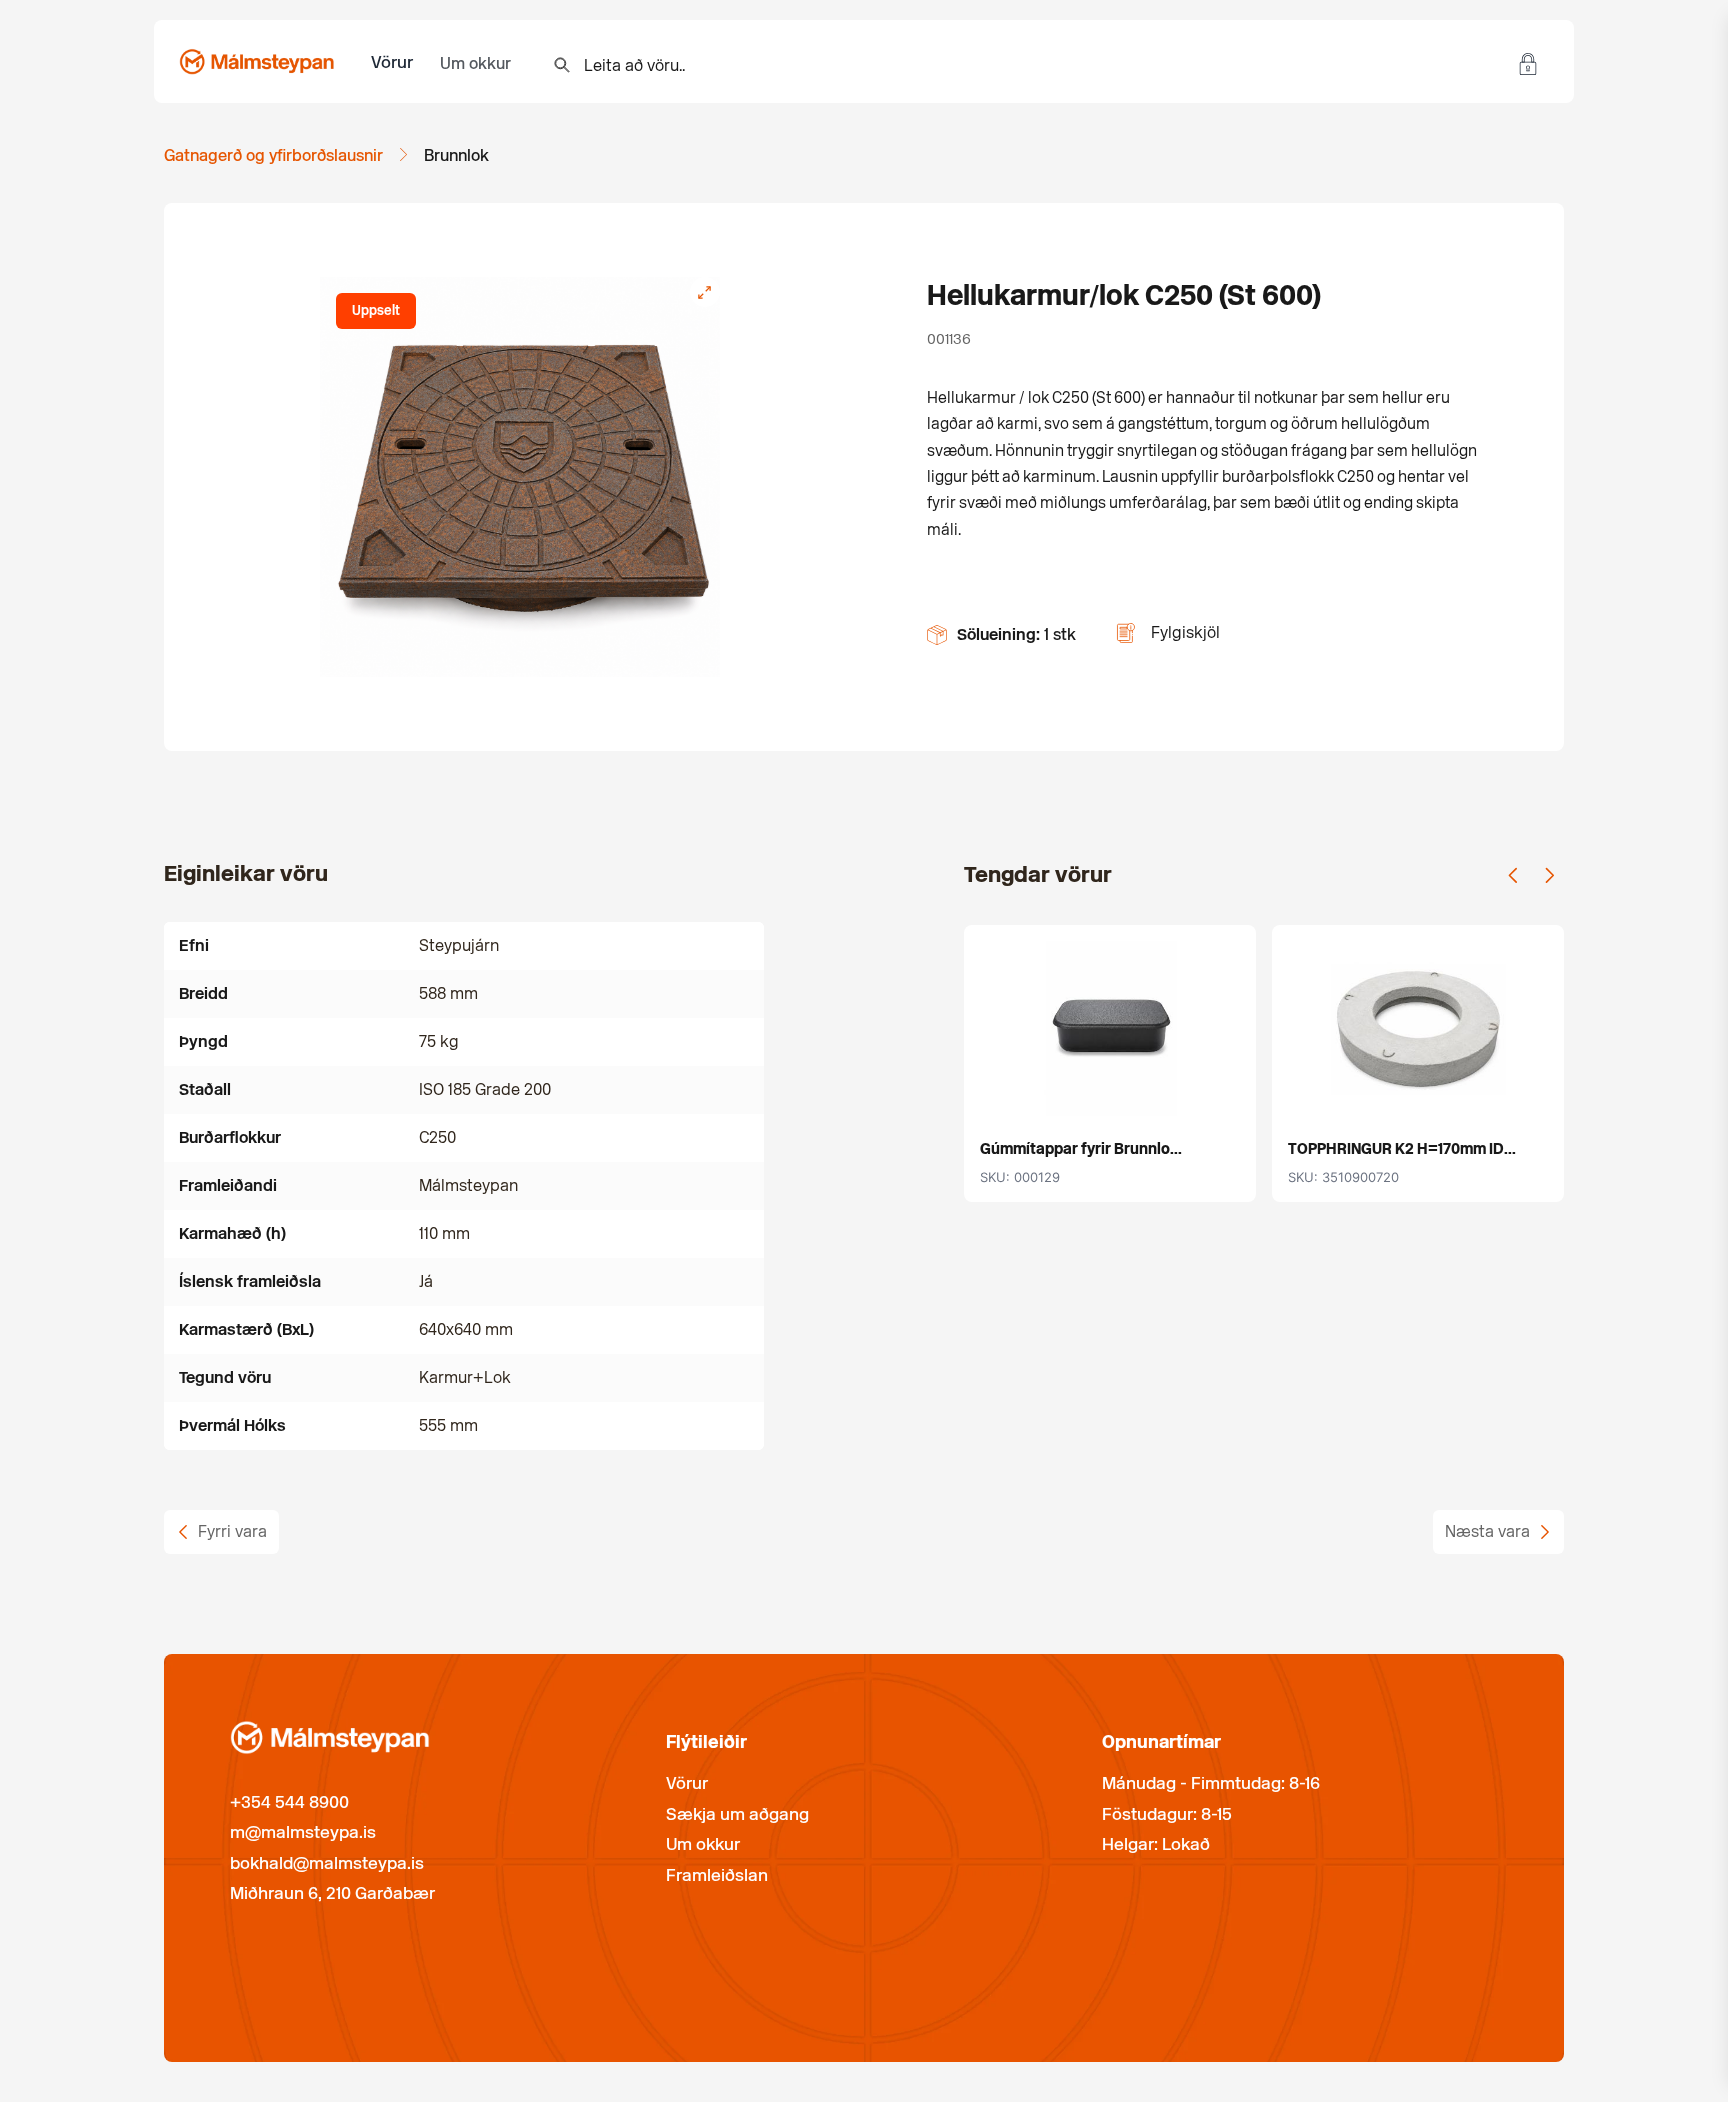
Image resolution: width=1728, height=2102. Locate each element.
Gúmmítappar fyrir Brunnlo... (1081, 1149)
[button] (1512, 875)
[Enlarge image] (705, 292)
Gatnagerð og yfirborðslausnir (273, 155)
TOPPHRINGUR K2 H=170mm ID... (1402, 1149)
